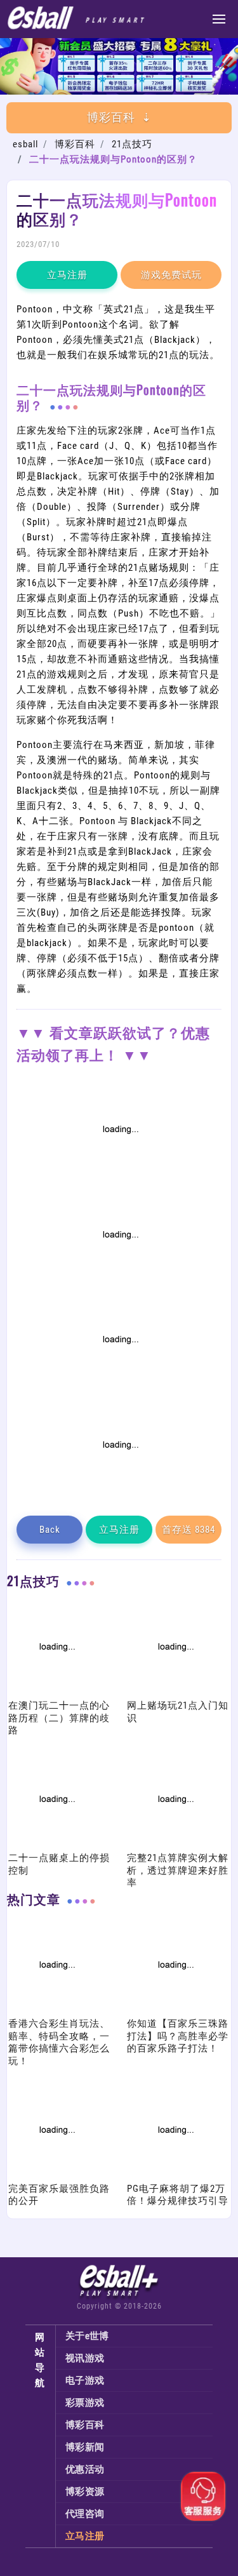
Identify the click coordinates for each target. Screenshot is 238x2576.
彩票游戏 (85, 2403)
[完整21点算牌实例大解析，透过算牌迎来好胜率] (175, 1845)
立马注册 (85, 2536)
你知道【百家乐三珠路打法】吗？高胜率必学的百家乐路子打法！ (178, 2036)
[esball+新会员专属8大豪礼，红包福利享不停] (119, 91)
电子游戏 (85, 2380)
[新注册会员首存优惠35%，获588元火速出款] (119, 1491)
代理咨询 (85, 2514)
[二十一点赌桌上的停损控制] (56, 1845)
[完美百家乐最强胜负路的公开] (56, 2175)
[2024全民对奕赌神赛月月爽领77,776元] (119, 1280)
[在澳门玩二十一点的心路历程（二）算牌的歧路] (56, 1692)
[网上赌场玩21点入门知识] (175, 1692)
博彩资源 (85, 2492)
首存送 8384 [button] (188, 1530)
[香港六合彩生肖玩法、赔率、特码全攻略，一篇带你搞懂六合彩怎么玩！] (56, 2010)
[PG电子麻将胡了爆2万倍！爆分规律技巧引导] (175, 2175)
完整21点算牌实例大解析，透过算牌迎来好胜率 (178, 1870)
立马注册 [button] (67, 275)
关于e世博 (87, 2336)
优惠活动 (85, 2469)
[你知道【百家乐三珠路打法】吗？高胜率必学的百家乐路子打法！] (175, 2010)
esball (25, 144)
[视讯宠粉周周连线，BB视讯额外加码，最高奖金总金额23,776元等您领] (119, 1175)
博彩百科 (75, 144)
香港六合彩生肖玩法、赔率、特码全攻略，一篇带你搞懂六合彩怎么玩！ (59, 2042)
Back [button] (50, 1530)
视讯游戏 (85, 2358)
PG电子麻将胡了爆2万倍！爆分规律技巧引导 (178, 2195)
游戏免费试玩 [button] (171, 275)
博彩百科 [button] (111, 117)
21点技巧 (132, 144)
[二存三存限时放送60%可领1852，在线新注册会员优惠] (119, 1385)
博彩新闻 (85, 2447)
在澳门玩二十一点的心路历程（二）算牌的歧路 (59, 1718)
